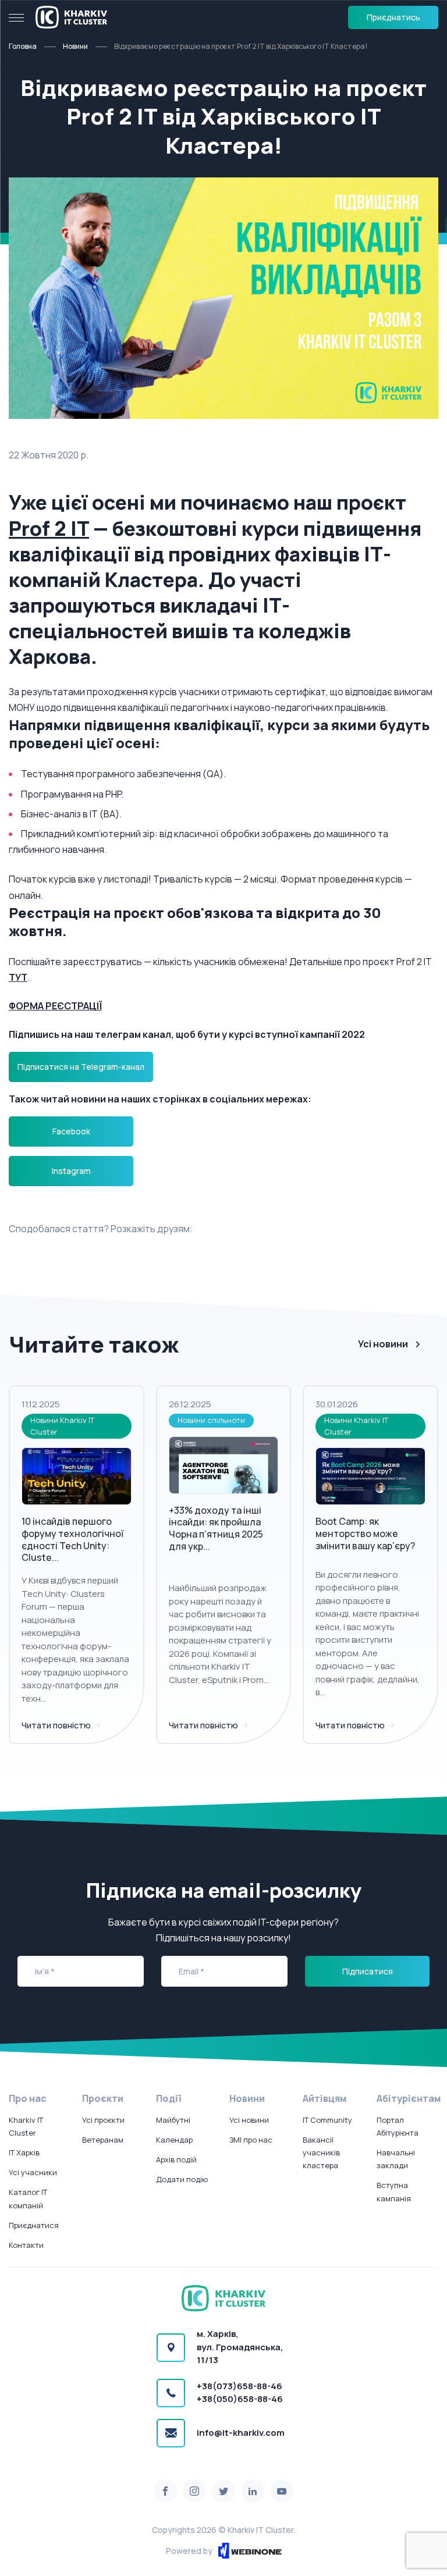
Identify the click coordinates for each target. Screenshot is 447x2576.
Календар (174, 2140)
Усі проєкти (103, 2120)
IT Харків (24, 2152)
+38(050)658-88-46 (240, 2399)
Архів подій (176, 2159)
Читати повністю (57, 1725)
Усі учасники (33, 2172)
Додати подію (182, 2179)
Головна (23, 46)
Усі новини (383, 1344)
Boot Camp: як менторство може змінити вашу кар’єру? (365, 1533)
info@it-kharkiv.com (241, 2433)
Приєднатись (393, 17)
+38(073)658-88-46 (240, 2386)
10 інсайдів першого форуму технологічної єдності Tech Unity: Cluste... (72, 1539)
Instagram (71, 1171)
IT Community (327, 2120)
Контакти (26, 2245)
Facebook (71, 1131)
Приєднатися (34, 2225)
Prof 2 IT (49, 528)
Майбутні (173, 2120)
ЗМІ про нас (251, 2140)
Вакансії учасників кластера (321, 2152)
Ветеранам (103, 2140)
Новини (75, 46)
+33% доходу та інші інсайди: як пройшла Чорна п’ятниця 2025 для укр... (216, 1528)
